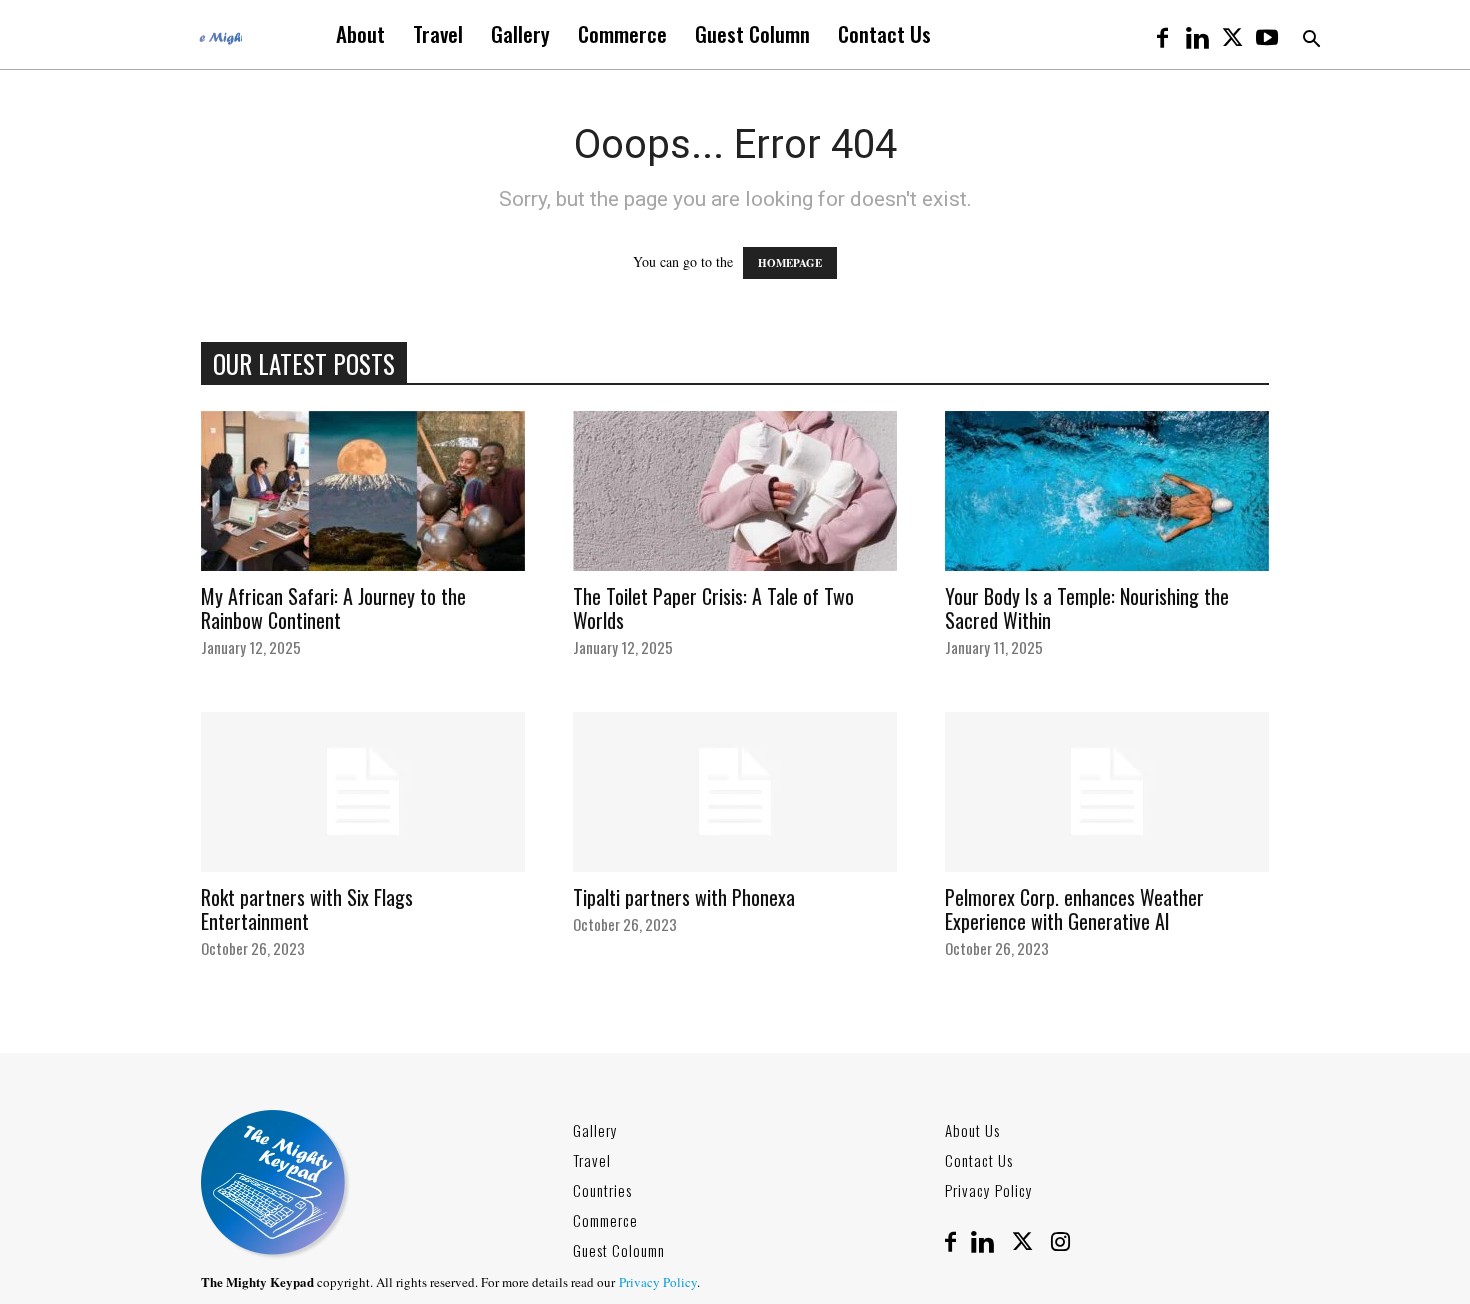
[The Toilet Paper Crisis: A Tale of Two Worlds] (735, 491)
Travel (438, 33)
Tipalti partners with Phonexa (684, 897)
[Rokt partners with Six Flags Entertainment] (363, 792)
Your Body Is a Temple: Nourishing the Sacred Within (1087, 608)
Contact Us (884, 33)
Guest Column (752, 33)
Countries (602, 1190)
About (360, 33)
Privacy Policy (989, 1190)
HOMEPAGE (790, 263)
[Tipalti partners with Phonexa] (735, 792)
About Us (972, 1130)
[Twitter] (1232, 34)
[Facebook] (1162, 34)
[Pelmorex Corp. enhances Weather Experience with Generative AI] (1107, 792)
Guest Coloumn (619, 1250)
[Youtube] (1267, 34)
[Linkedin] (1197, 34)
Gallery (520, 33)
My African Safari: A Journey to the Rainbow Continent (333, 608)
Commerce (622, 33)
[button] (1311, 41)
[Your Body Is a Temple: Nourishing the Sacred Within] (1107, 491)
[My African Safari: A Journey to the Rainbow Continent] (363, 491)
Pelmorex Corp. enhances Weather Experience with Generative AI (1074, 909)
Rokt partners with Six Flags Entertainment (307, 909)
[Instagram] (1060, 1243)
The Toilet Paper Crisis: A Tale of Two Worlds (713, 608)
